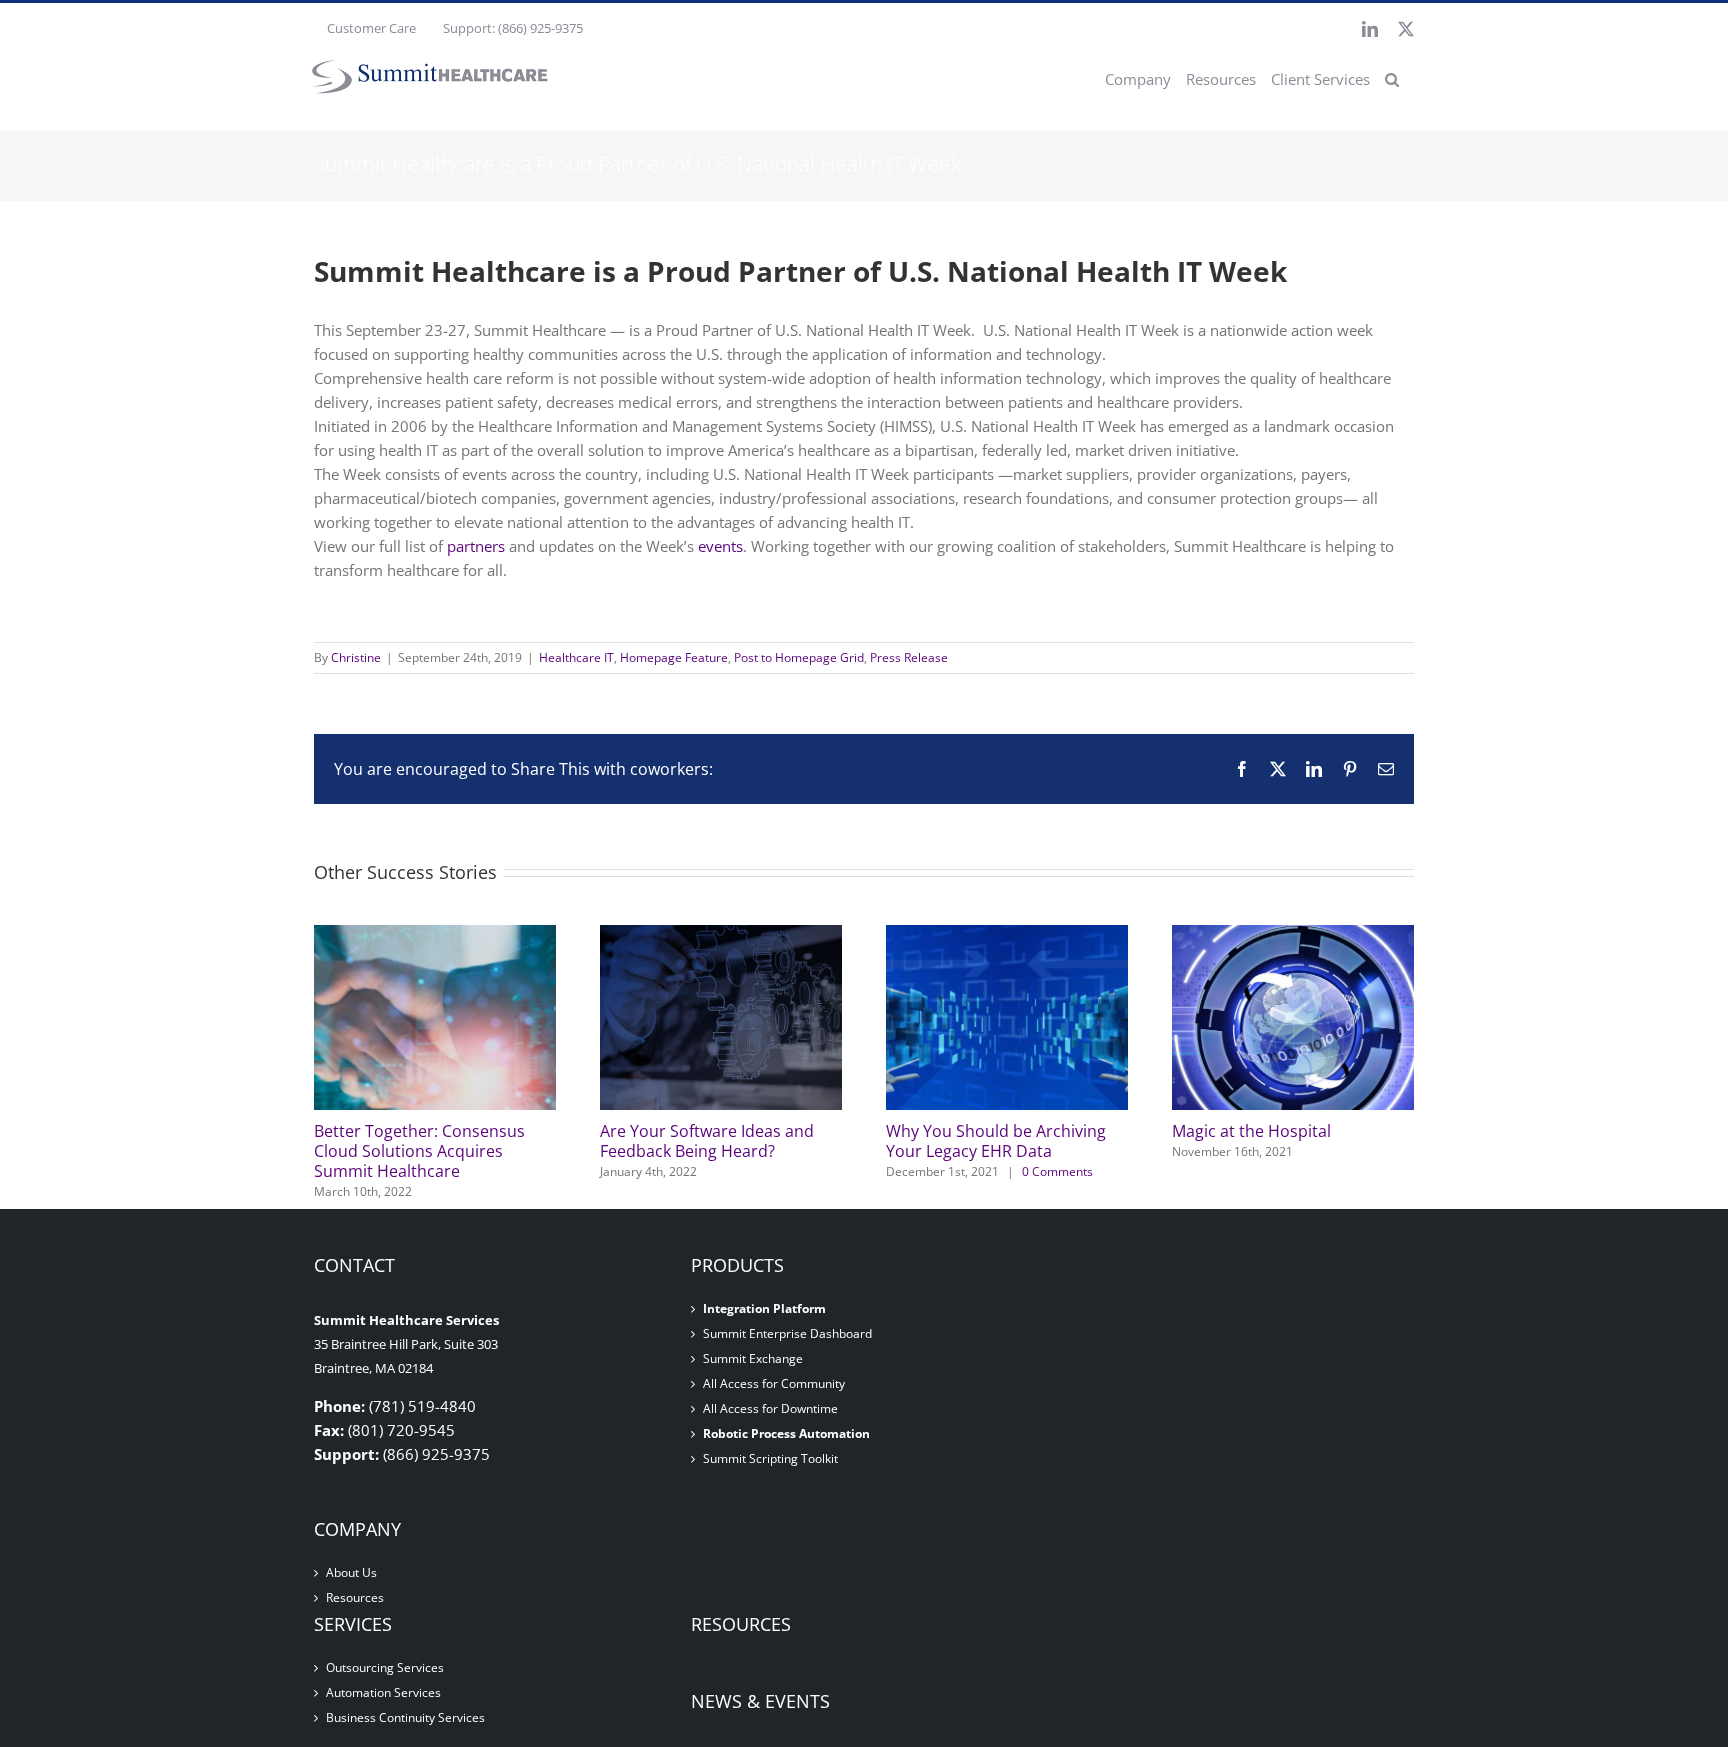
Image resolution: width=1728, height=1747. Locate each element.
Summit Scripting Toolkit (770, 1459)
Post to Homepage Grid (799, 657)
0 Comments (1057, 1171)
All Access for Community (774, 1384)
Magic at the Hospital (1251, 1131)
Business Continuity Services (405, 1718)
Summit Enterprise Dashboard (787, 1334)
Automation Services (383, 1693)
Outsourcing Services (385, 1668)
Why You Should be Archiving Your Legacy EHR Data (996, 1141)
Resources (355, 1598)
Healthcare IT (576, 657)
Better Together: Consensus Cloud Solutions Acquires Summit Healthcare (419, 1151)
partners (476, 546)
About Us (351, 1573)
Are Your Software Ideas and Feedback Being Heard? (707, 1141)
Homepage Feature (674, 657)
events (720, 546)
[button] (1392, 79)
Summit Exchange (753, 1359)
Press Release (909, 657)
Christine (356, 657)
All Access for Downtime (770, 1409)
